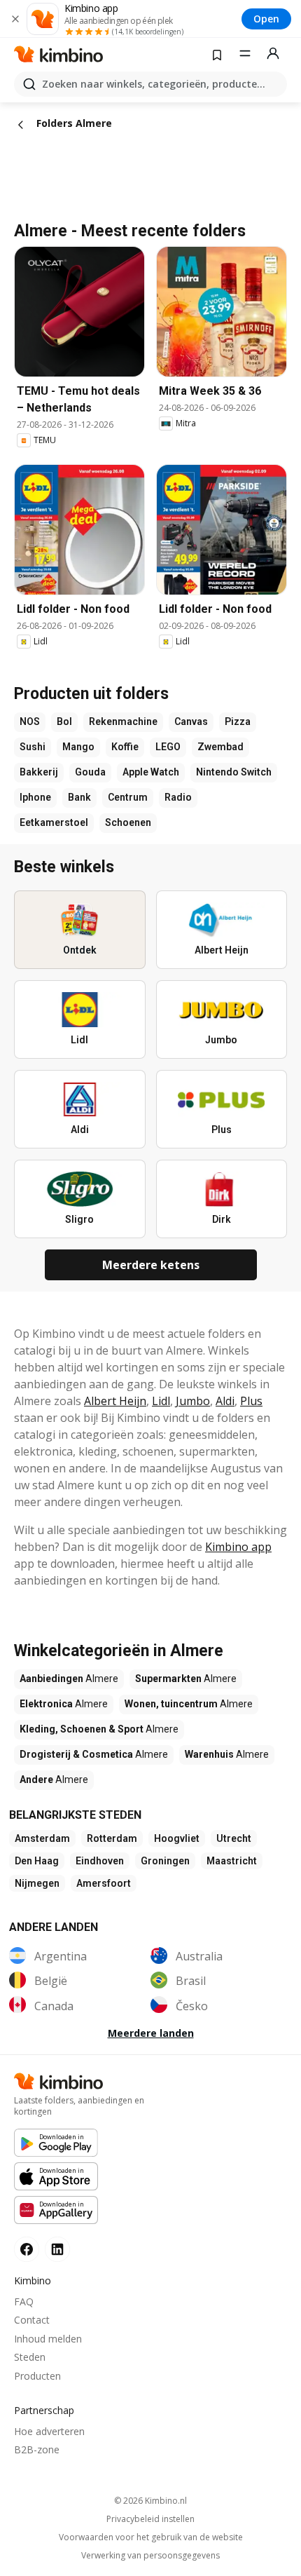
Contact (32, 2320)
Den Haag (37, 1861)
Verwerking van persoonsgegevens (150, 2556)
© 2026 (150, 2501)
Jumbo (193, 1401)
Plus (251, 1401)
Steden (30, 2357)
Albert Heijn (115, 1401)
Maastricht (232, 1861)
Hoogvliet (177, 1838)
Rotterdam (112, 1838)
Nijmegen (37, 1883)
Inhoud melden (48, 2339)
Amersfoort (104, 1883)
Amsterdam (42, 1838)
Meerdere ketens (151, 1265)
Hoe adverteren (49, 2431)
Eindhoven (100, 1861)
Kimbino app (238, 1547)
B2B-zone (37, 2449)
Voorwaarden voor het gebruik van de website (151, 2537)
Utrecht (234, 1838)
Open (266, 19)
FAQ (24, 2302)
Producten (37, 2376)
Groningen (165, 1861)
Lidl (161, 1401)
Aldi (225, 1401)
